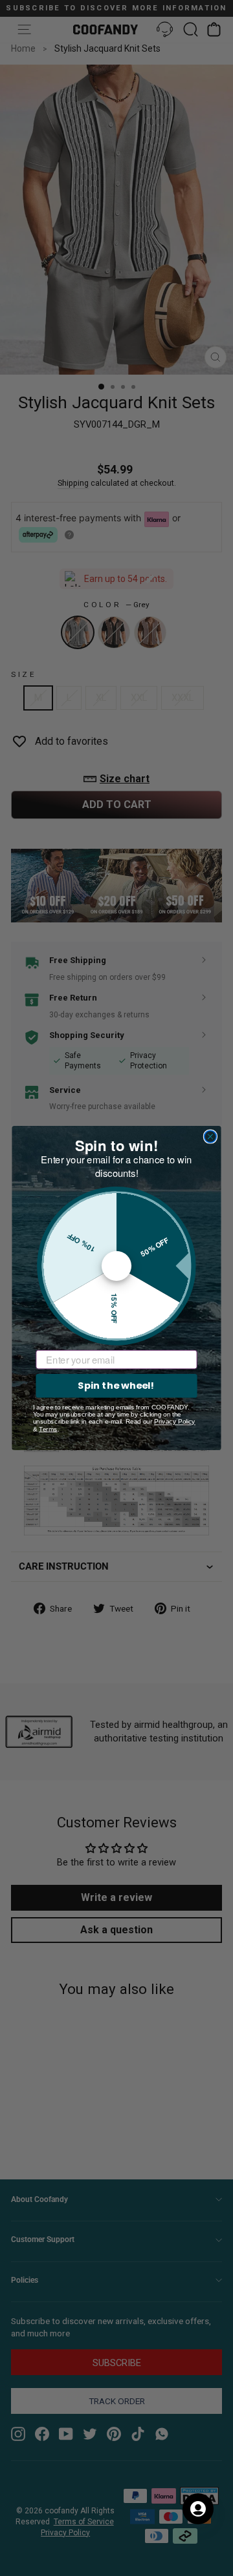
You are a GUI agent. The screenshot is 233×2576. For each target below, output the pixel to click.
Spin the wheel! (116, 1385)
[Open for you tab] (198, 2509)
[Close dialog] (210, 1136)
